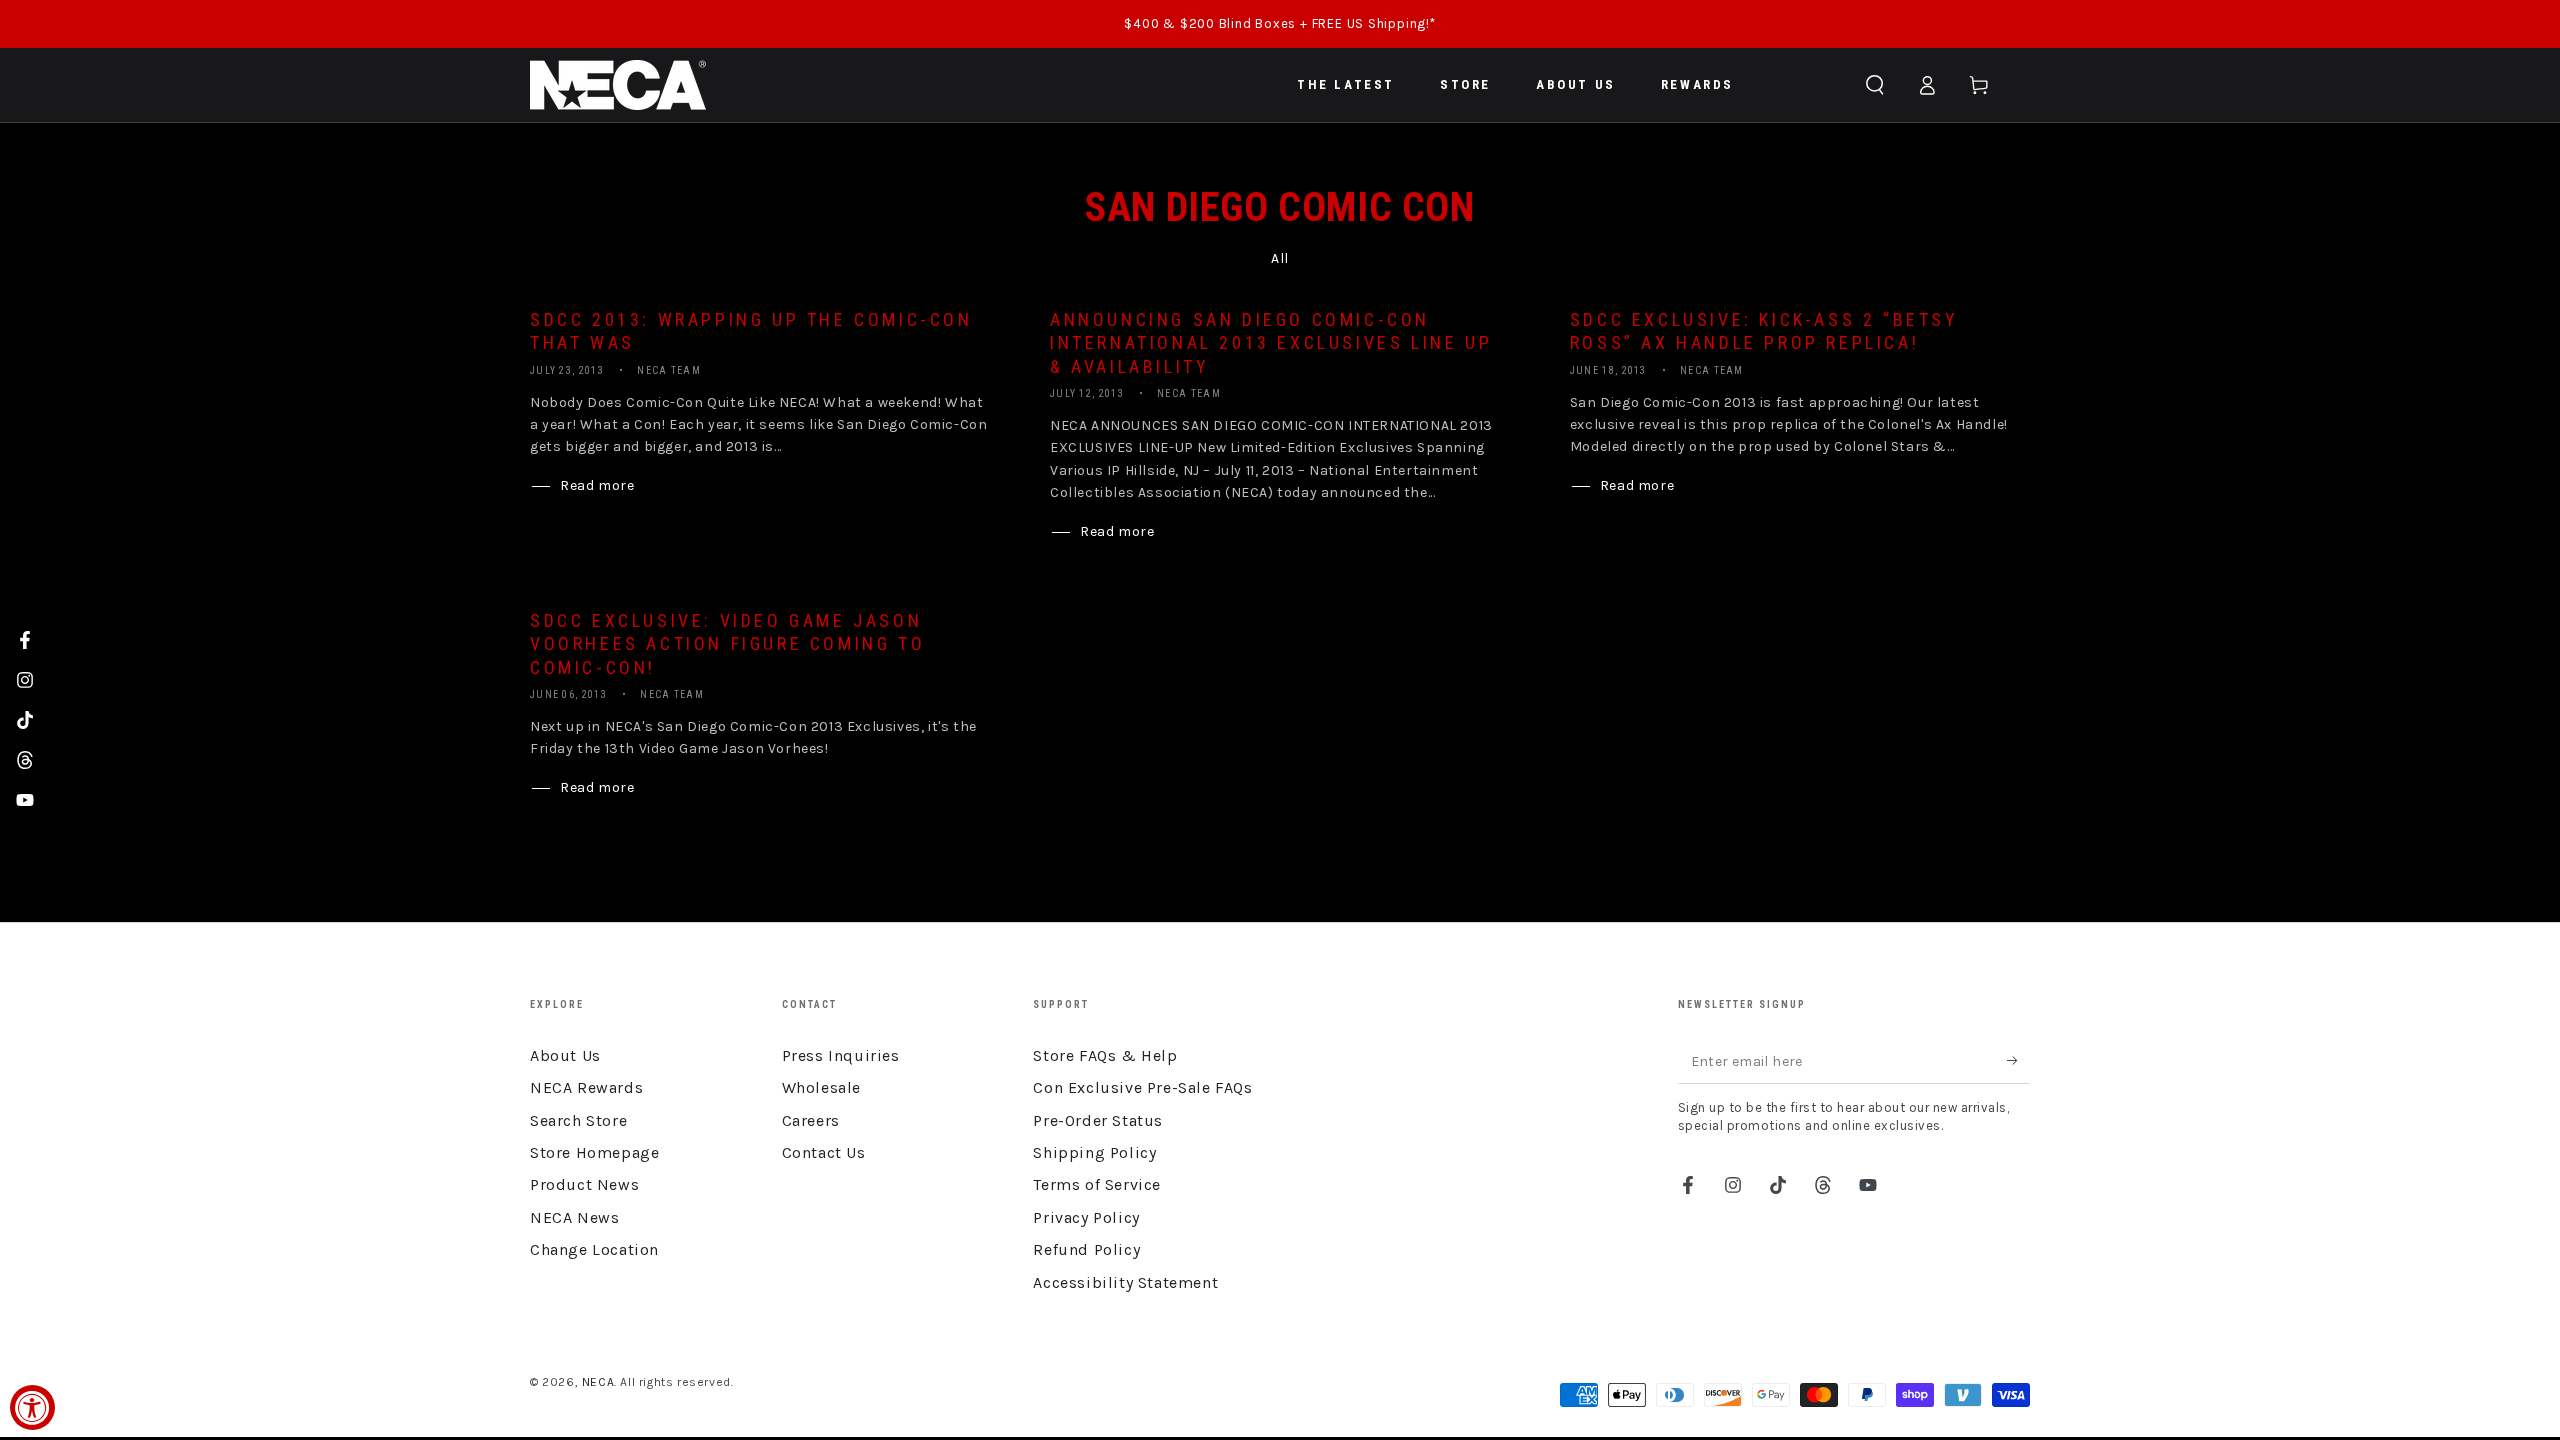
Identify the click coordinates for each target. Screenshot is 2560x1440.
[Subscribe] (2018, 1061)
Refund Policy (1086, 1249)
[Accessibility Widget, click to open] (32, 1407)
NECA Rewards (586, 1087)
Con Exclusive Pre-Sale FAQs (1142, 1087)
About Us (565, 1055)
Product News (584, 1184)
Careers (811, 1120)
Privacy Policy (1086, 1217)
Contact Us (824, 1152)
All (1280, 258)
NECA (598, 1382)
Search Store (578, 1120)
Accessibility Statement (1125, 1282)
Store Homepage (594, 1152)
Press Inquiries (841, 1055)
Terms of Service (1097, 1184)
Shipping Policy (1094, 1152)
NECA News (574, 1217)
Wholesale (821, 1087)
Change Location (594, 1249)
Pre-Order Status (1098, 1120)
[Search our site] (1875, 85)
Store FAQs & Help (1105, 1055)
